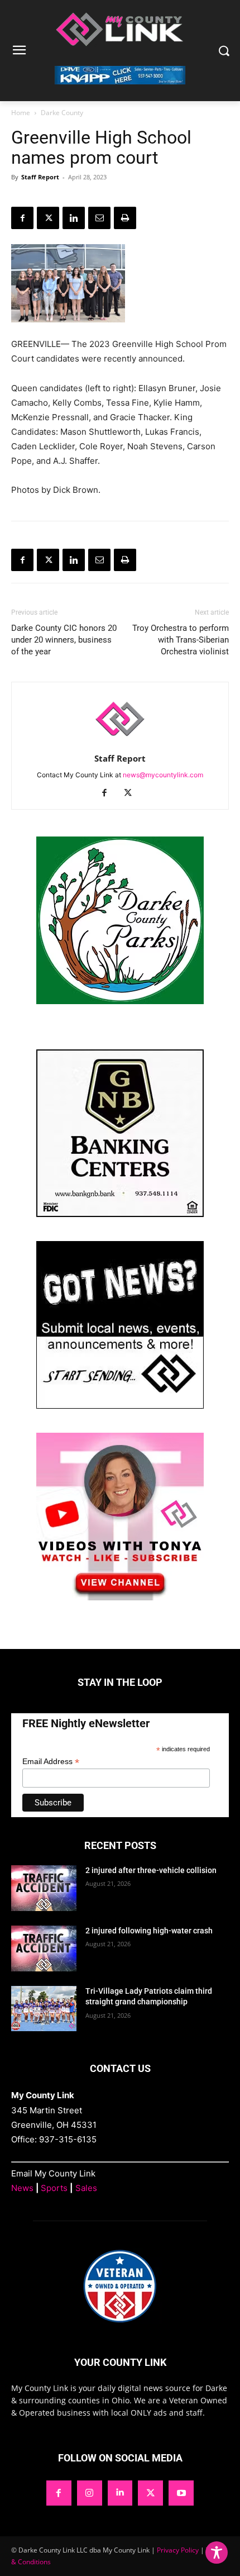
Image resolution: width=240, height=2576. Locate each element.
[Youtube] (181, 2493)
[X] (48, 218)
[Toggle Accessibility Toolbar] (217, 2553)
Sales (86, 2188)
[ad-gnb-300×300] (120, 1214)
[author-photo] (120, 743)
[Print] (125, 218)
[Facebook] (22, 218)
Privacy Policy (178, 2550)
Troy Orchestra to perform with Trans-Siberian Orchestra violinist (181, 640)
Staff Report (40, 177)
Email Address (51, 1762)
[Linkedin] (74, 218)
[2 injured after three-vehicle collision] (44, 1888)
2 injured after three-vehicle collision (151, 1870)
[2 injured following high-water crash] (44, 1948)
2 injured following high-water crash (149, 1931)
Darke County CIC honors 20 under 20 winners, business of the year (64, 640)
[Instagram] (90, 2493)
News (22, 2188)
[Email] (99, 218)
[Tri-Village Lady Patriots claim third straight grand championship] (44, 2009)
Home (21, 113)
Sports (54, 2188)
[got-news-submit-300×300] (120, 1406)
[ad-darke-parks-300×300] (120, 1001)
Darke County (62, 113)
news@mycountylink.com (163, 775)
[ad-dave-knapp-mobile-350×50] (120, 93)
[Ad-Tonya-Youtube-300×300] (120, 1597)
